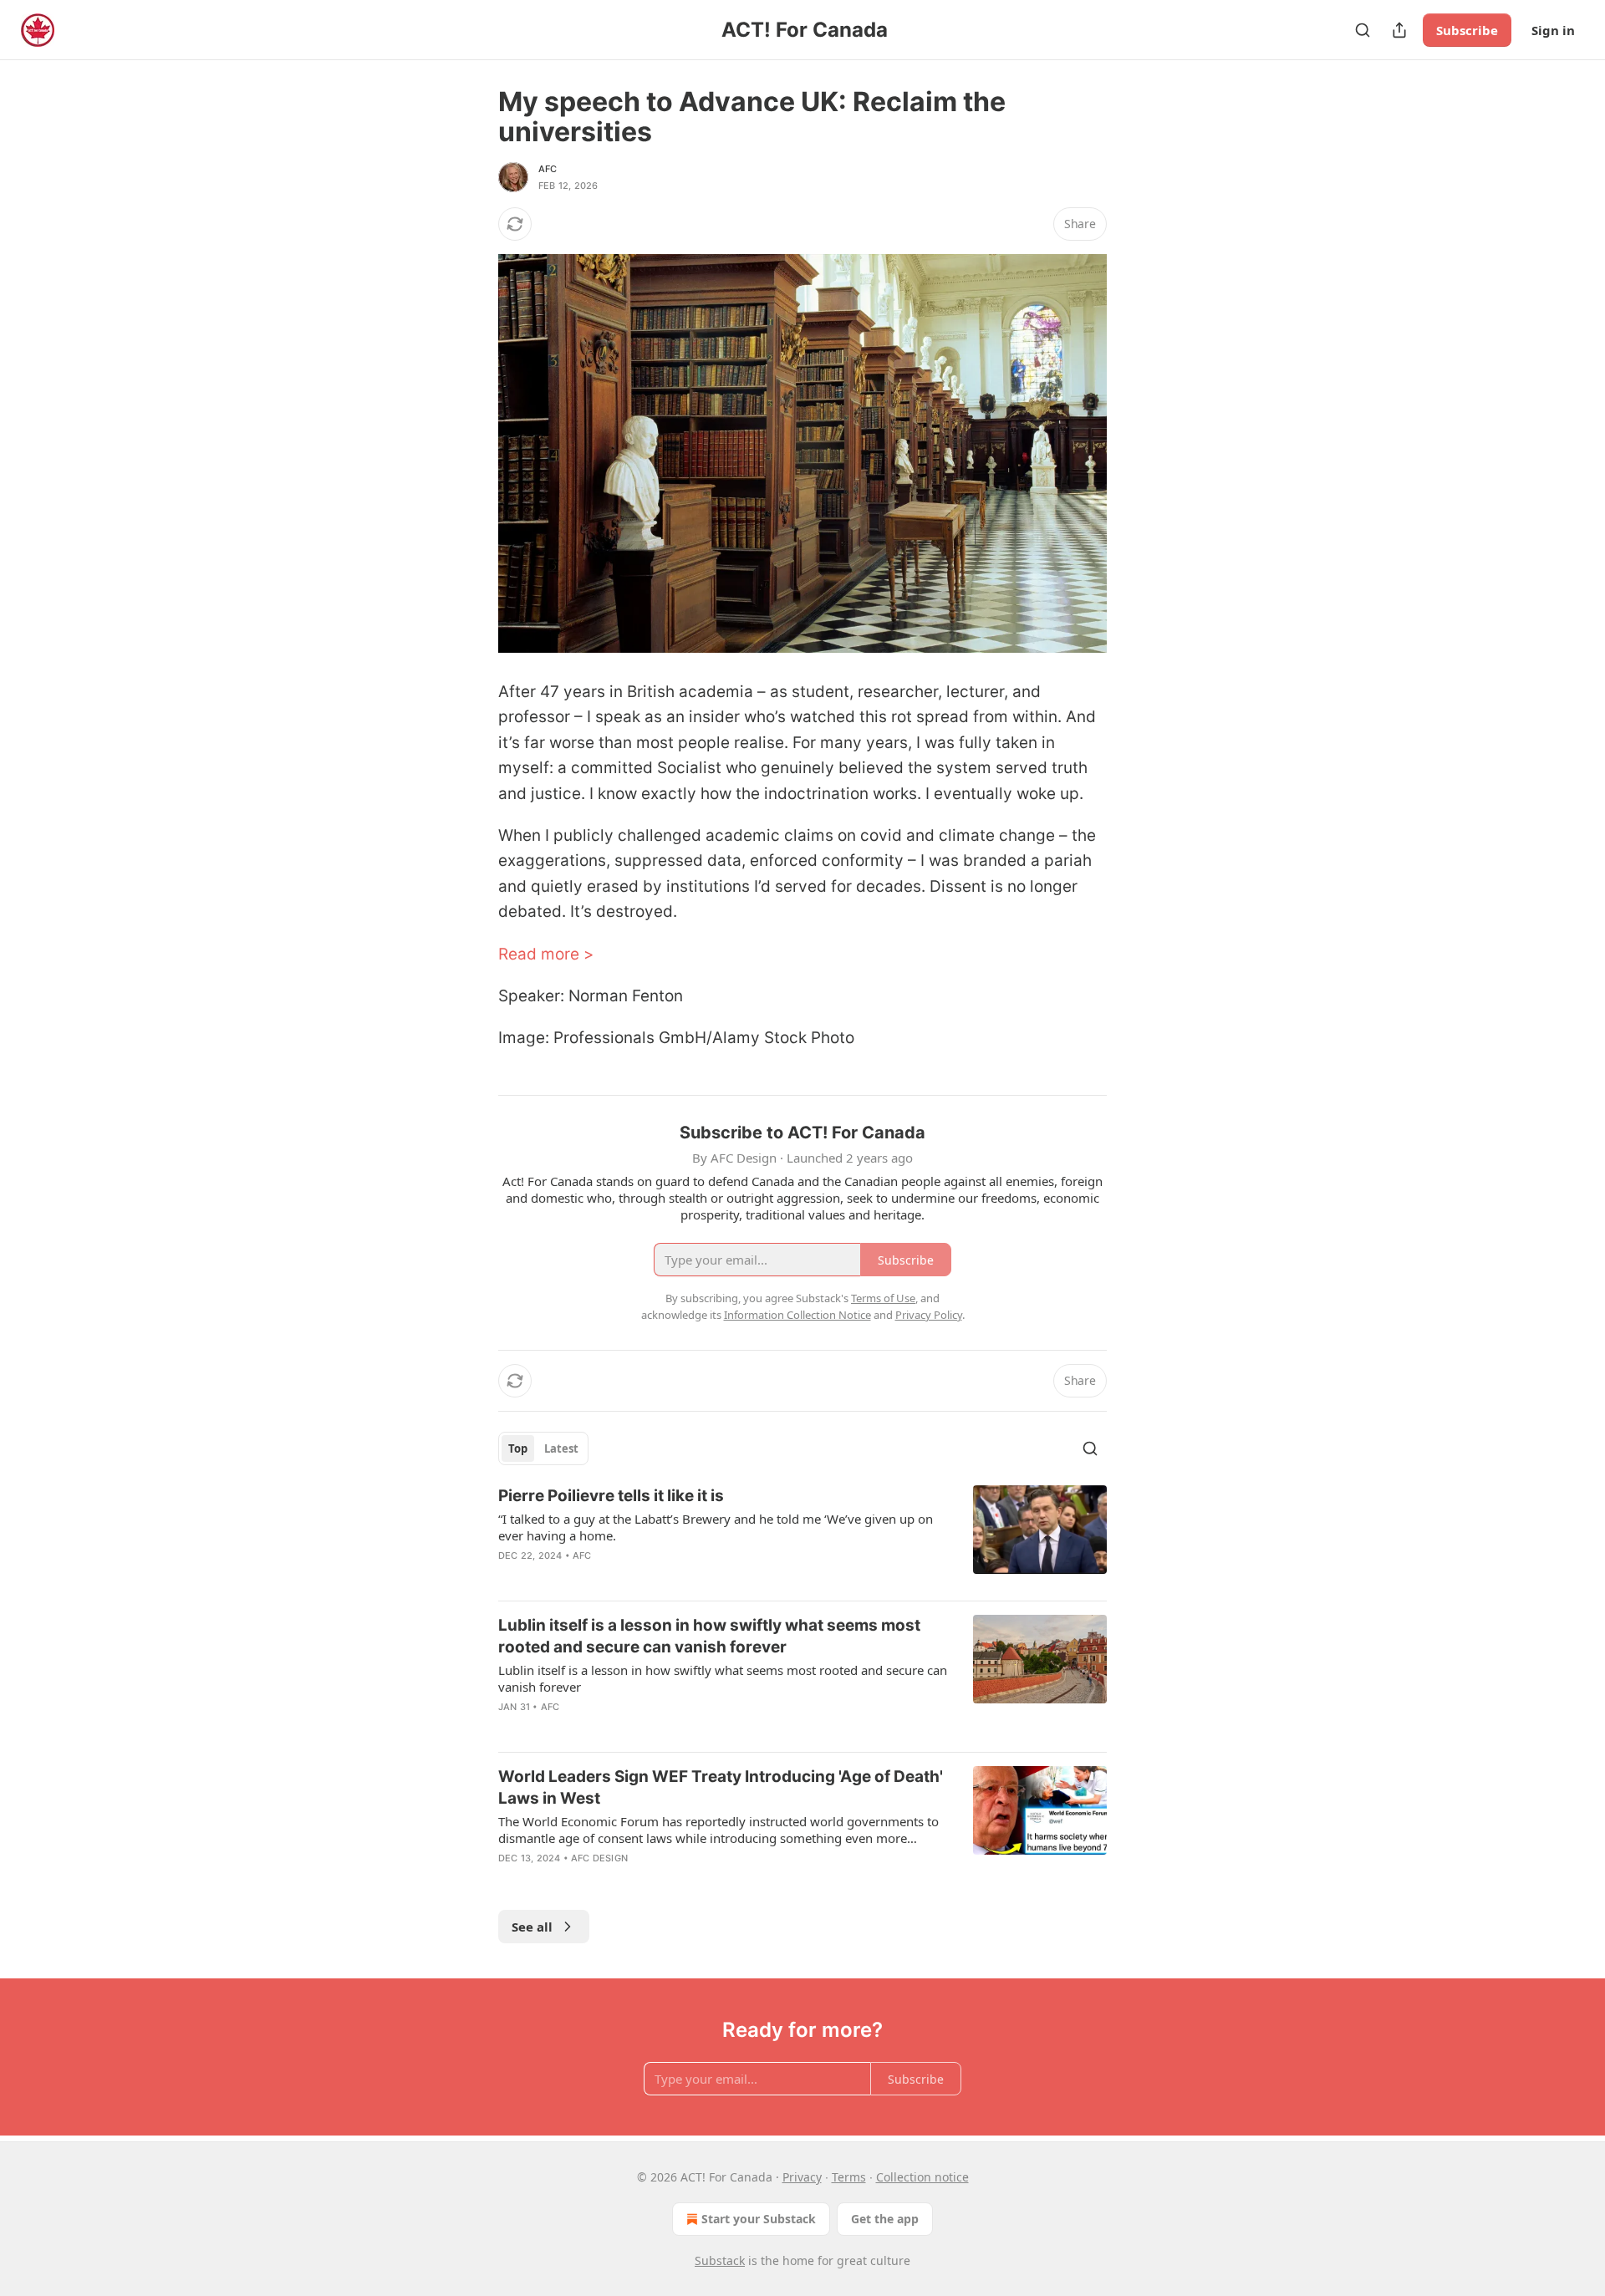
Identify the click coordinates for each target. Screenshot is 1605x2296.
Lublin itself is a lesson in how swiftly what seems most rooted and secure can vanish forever (709, 1636)
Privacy (802, 2177)
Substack (720, 2260)
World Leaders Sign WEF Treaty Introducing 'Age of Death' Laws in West (721, 1787)
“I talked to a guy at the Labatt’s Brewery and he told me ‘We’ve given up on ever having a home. (716, 1527)
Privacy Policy (929, 1315)
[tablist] (543, 1448)
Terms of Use (883, 1298)
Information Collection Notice (797, 1315)
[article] (802, 1536)
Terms (849, 2177)
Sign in (1553, 30)
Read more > (546, 954)
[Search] (1363, 30)
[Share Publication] (1399, 30)
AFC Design (599, 1858)
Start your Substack (759, 2219)
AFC (548, 169)
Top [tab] (518, 1448)
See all (532, 1927)
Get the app (885, 2219)
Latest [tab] (561, 1448)
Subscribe (1467, 30)
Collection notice (922, 2177)
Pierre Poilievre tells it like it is (611, 1496)
